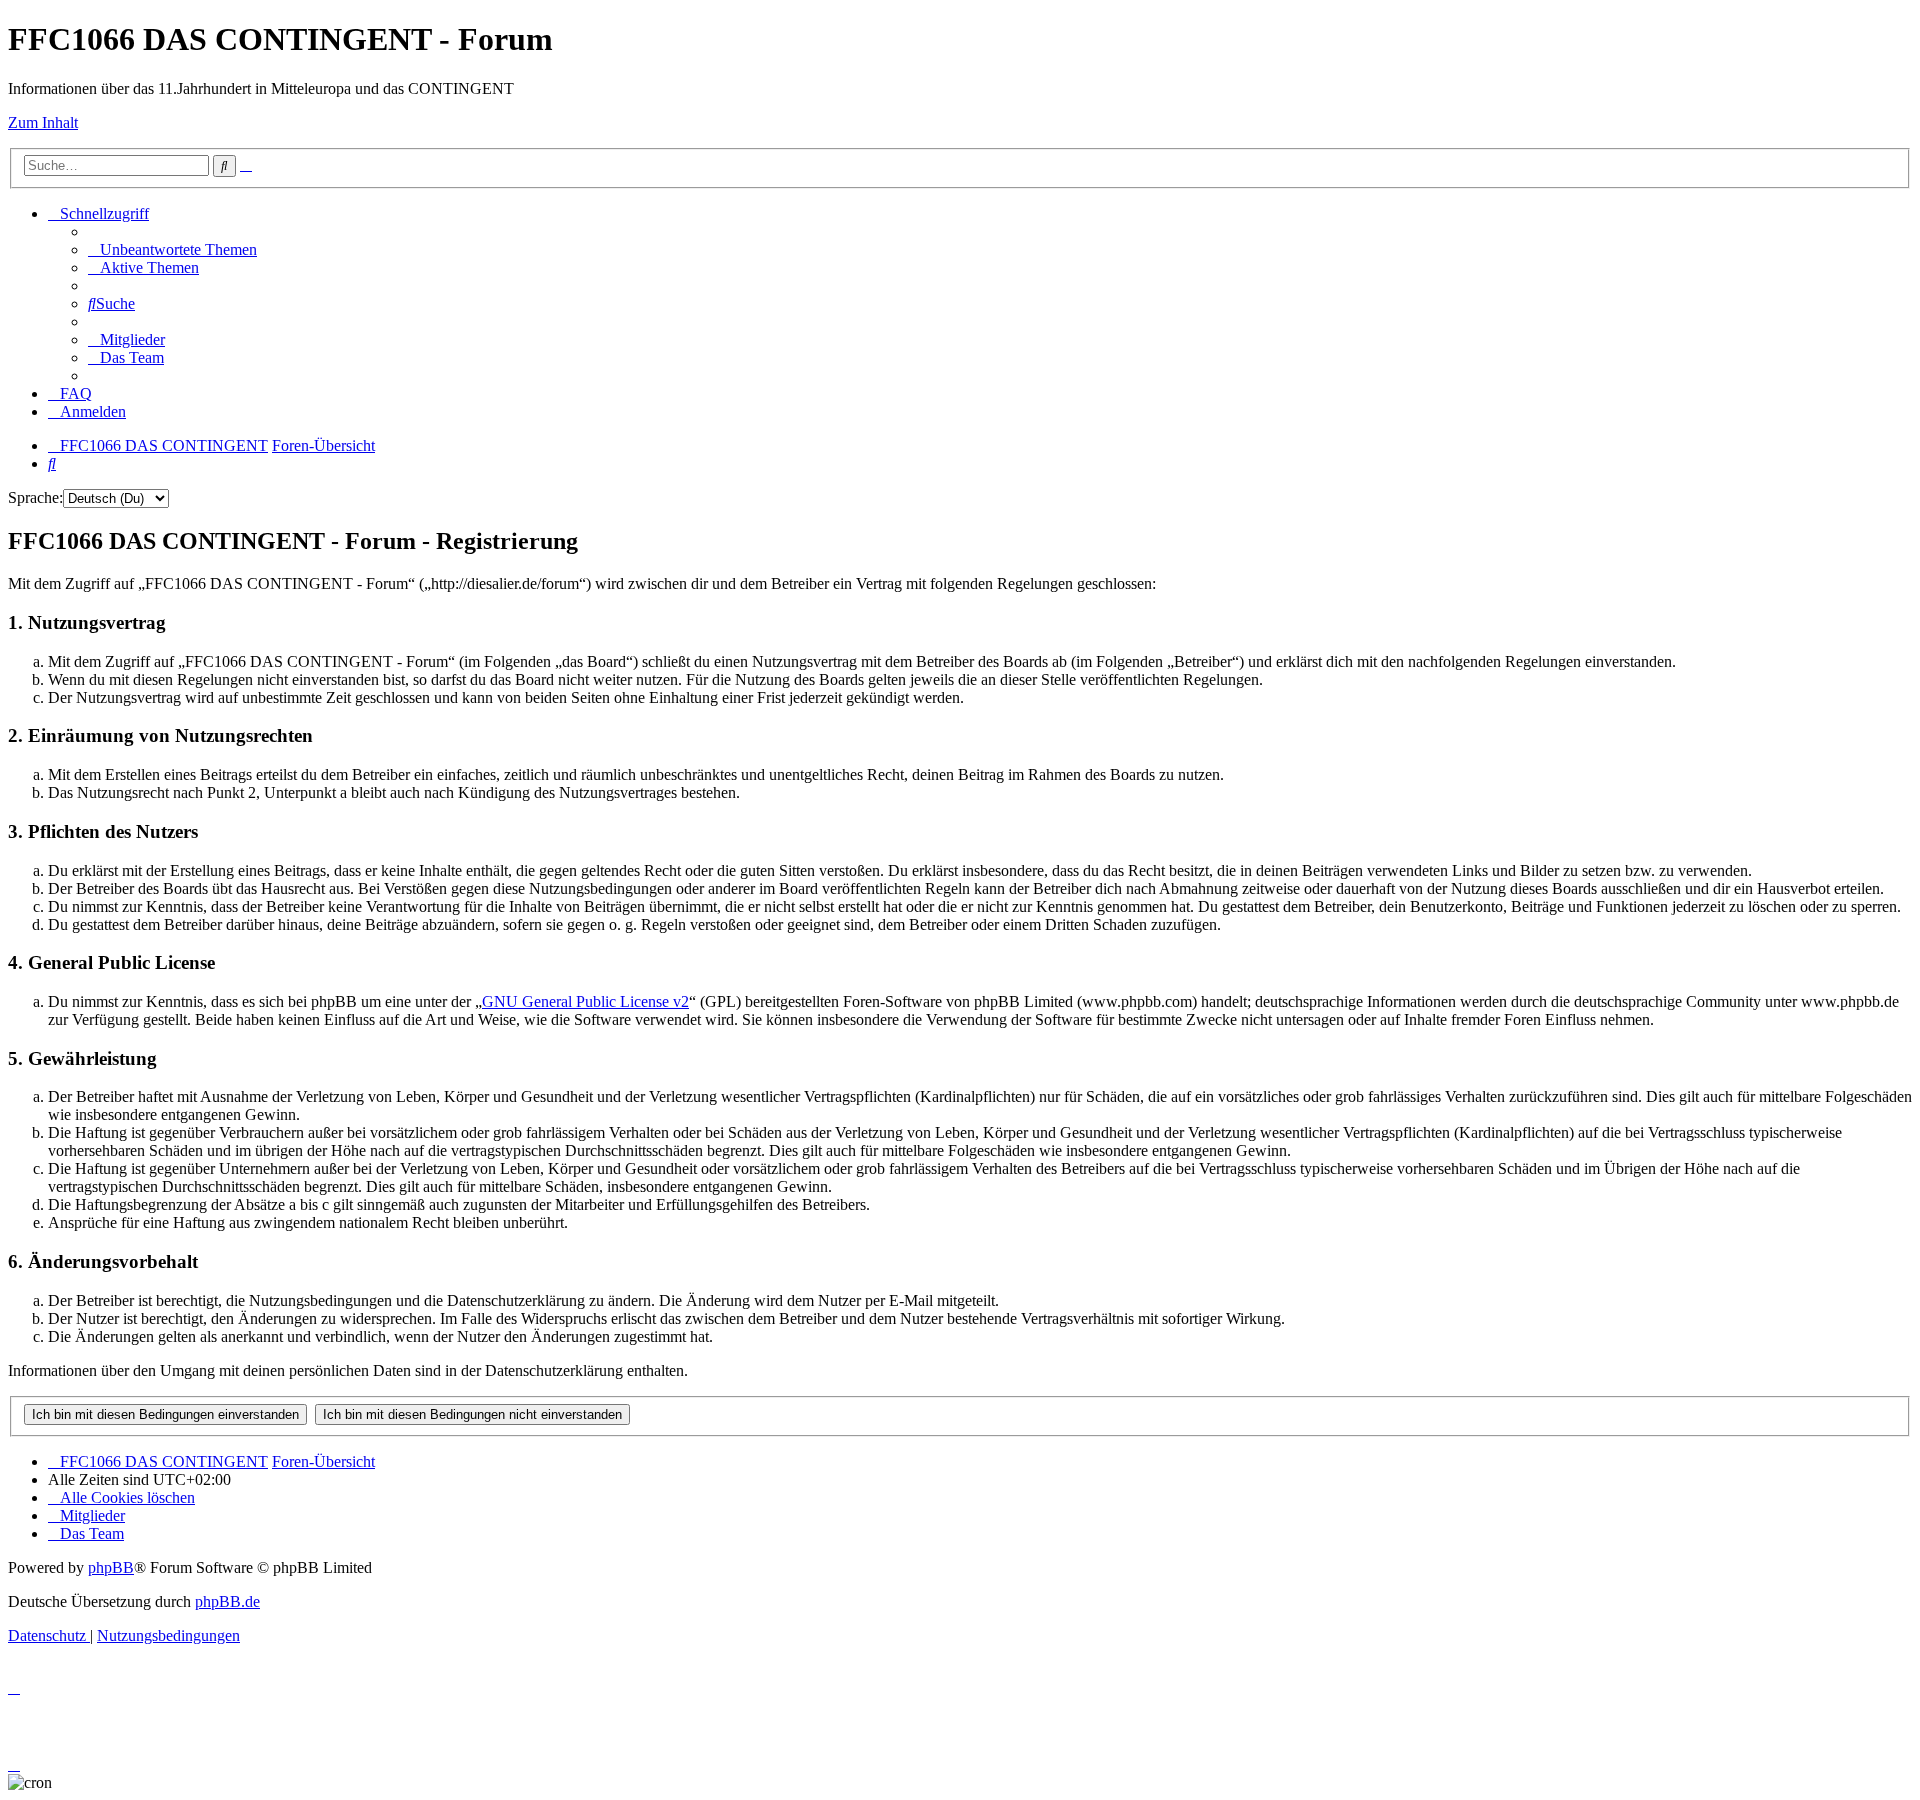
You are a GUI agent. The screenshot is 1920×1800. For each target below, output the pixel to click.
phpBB (111, 1567)
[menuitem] (172, 249)
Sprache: (35, 497)
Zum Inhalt (43, 122)
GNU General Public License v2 (585, 1001)
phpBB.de (227, 1601)
